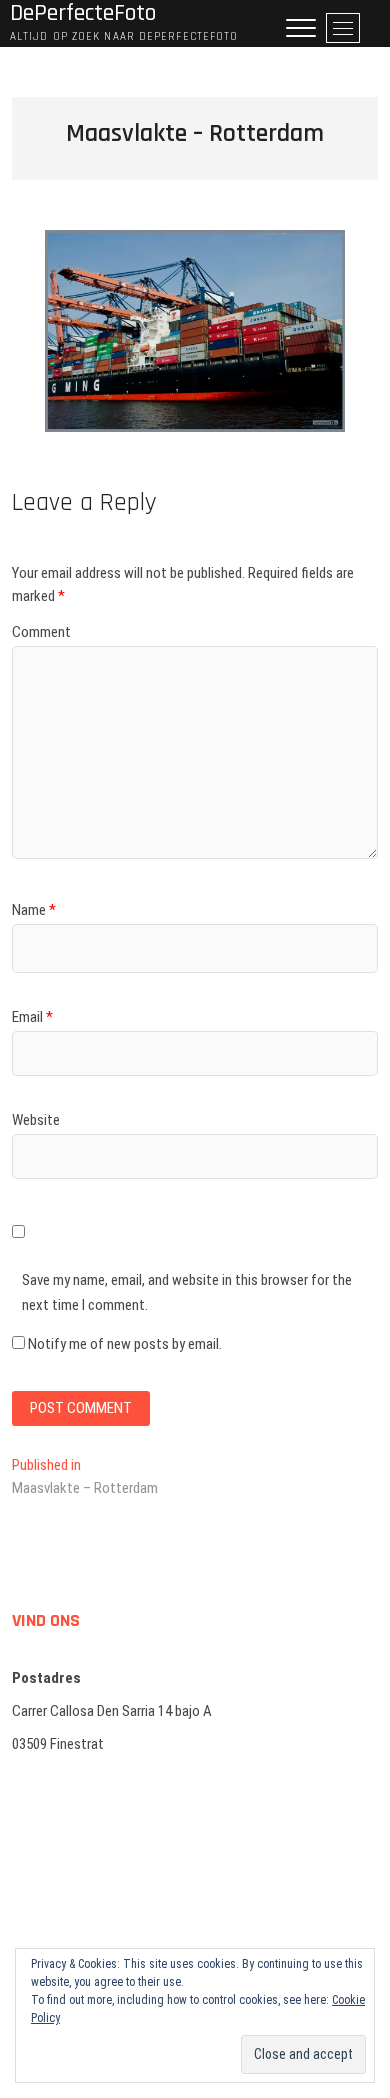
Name (34, 910)
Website (36, 1120)
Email (32, 1017)
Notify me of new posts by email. (125, 1344)
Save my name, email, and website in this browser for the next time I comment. (187, 1293)
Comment (41, 632)
